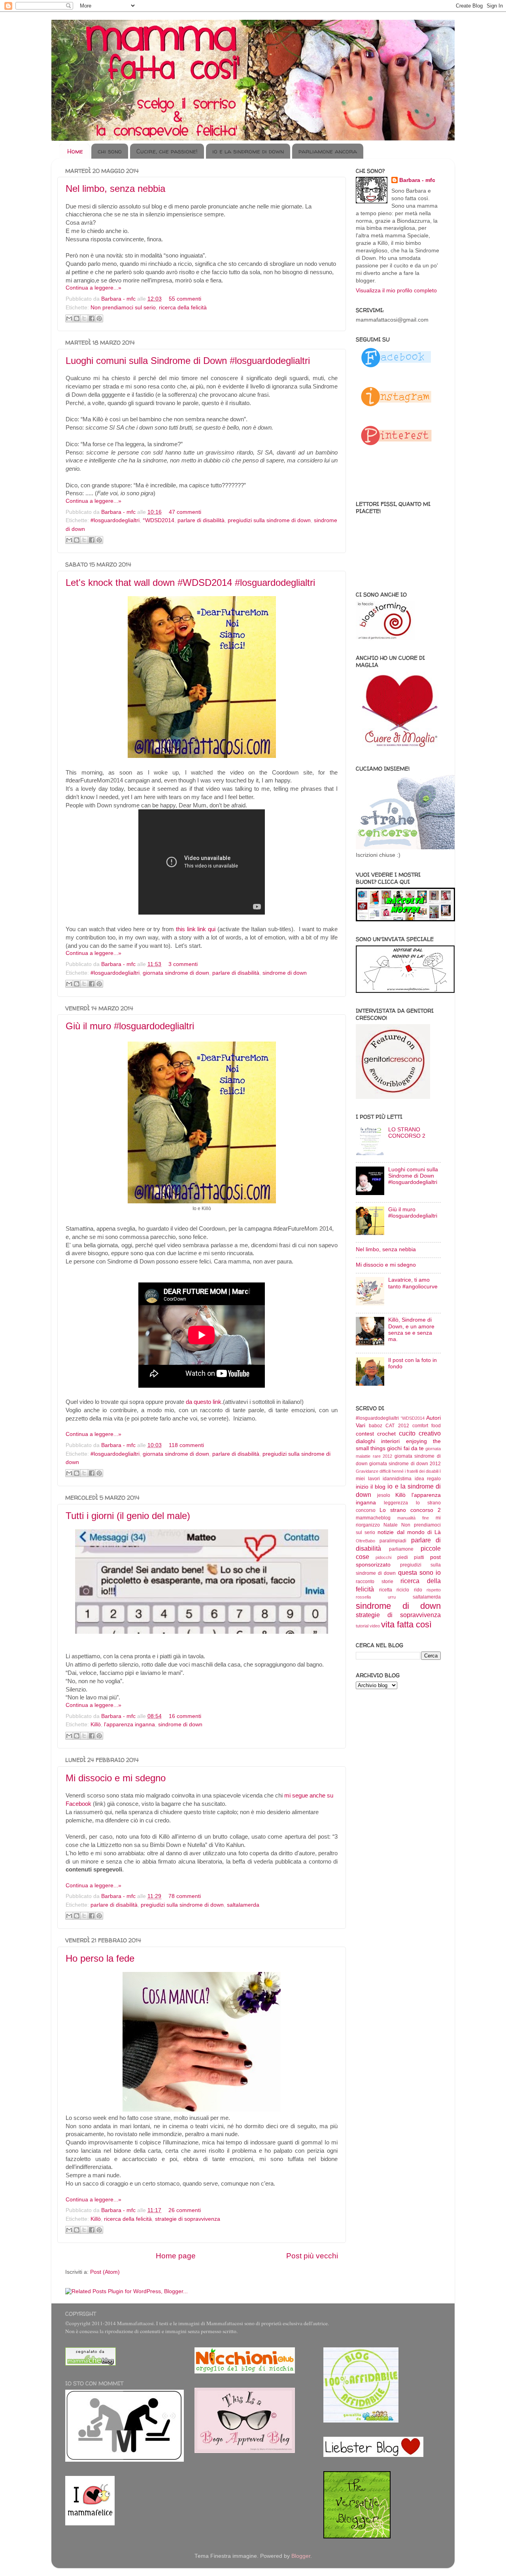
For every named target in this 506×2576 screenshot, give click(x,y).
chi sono (110, 151)
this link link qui (197, 929)
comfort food (427, 1426)
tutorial (362, 1626)
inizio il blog (371, 1487)
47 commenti (185, 512)
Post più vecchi (312, 2256)
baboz (376, 1426)
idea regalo (428, 1479)
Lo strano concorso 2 (410, 1510)
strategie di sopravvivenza (188, 2219)
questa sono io (419, 1572)
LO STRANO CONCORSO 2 (407, 1133)
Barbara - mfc (119, 299)
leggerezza (396, 1503)
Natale (391, 1525)
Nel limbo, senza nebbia (115, 188)
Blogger (301, 2556)
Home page (176, 2256)
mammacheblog (373, 1518)
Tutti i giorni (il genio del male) (128, 1516)
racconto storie (375, 1582)
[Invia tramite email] (69, 318)
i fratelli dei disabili (422, 1471)
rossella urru (376, 1597)
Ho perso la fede (100, 1958)
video (375, 1626)
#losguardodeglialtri (115, 520)
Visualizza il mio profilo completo (396, 291)
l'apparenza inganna (129, 1725)
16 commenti (185, 1716)
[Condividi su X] (84, 318)
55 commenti (185, 299)
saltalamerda (243, 1905)
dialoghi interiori (378, 1441)
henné (398, 1471)
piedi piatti (411, 1557)
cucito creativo (420, 1433)
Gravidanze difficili (373, 1471)
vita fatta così (406, 1624)
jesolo (384, 1495)
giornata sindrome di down (176, 973)
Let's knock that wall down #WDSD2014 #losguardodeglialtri (190, 582)
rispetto (434, 1590)
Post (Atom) (105, 2272)
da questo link (204, 1402)
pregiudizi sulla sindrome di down (269, 520)
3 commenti (183, 964)
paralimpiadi (393, 1541)
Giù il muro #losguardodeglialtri (130, 1026)
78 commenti (185, 1896)
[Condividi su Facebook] (92, 318)
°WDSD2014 (159, 520)
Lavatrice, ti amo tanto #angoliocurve (413, 1283)
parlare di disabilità (201, 520)
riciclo (403, 1590)
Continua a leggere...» (93, 288)
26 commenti (185, 2210)
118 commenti (186, 1445)
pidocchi (383, 1557)
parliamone (401, 1549)
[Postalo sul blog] (77, 318)
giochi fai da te (405, 1448)
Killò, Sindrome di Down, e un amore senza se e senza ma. (411, 1330)
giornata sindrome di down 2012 (405, 1464)
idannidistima (397, 1479)
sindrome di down (285, 973)
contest (365, 1434)
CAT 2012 (397, 1426)
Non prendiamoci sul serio (123, 308)
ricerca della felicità (183, 308)
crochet (386, 1434)
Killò (96, 1725)
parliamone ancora (328, 151)
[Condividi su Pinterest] (99, 318)
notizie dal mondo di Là (409, 1532)
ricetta (386, 1590)
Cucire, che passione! (167, 151)
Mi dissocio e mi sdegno (116, 1778)
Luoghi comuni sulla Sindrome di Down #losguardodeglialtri (188, 361)
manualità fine (413, 1518)
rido (418, 1590)
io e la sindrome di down (248, 151)
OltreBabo (365, 1541)
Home (75, 151)
